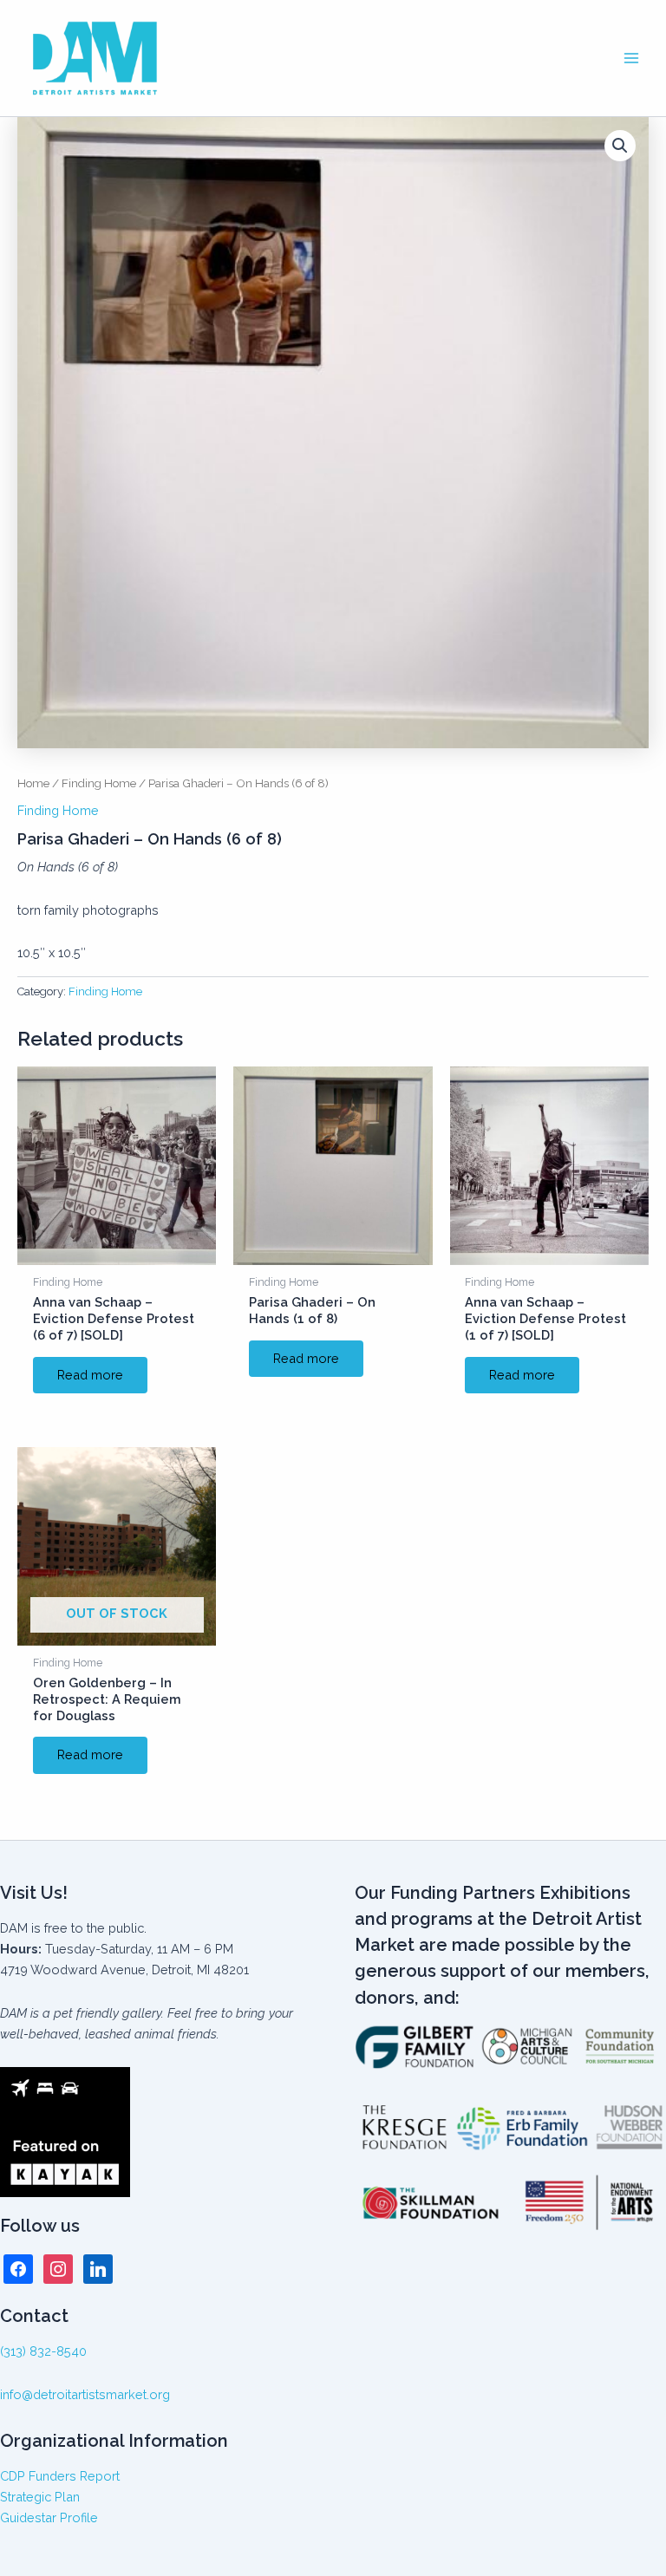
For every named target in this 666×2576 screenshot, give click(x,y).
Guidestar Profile (49, 2517)
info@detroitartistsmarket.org (85, 2394)
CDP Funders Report (60, 2476)
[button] (620, 146)
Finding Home (99, 783)
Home (33, 783)
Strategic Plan (40, 2497)
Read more (90, 1375)
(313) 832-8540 (43, 2351)
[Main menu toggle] (631, 58)
